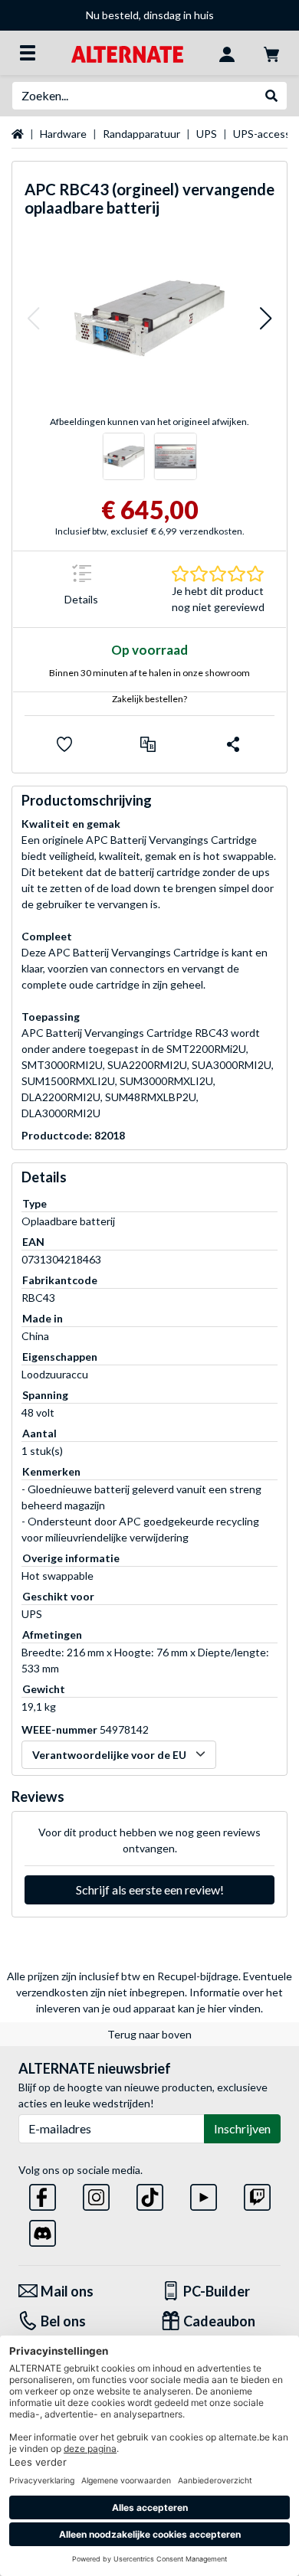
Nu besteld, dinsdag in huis (150, 15)
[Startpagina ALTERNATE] (127, 52)
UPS (207, 134)
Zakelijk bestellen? (149, 699)
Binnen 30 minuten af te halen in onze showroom (149, 673)
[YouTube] (204, 2194)
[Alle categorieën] (28, 53)
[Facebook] (43, 2194)
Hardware (63, 134)
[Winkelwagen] (271, 53)
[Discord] (43, 2230)
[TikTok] (150, 2194)
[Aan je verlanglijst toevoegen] (64, 744)
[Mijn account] (227, 53)
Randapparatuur (141, 134)
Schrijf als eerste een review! (150, 1890)
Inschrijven (242, 2128)
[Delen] (233, 744)
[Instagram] (96, 2194)
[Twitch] (257, 2194)
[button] (33, 318)
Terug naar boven (149, 2034)
